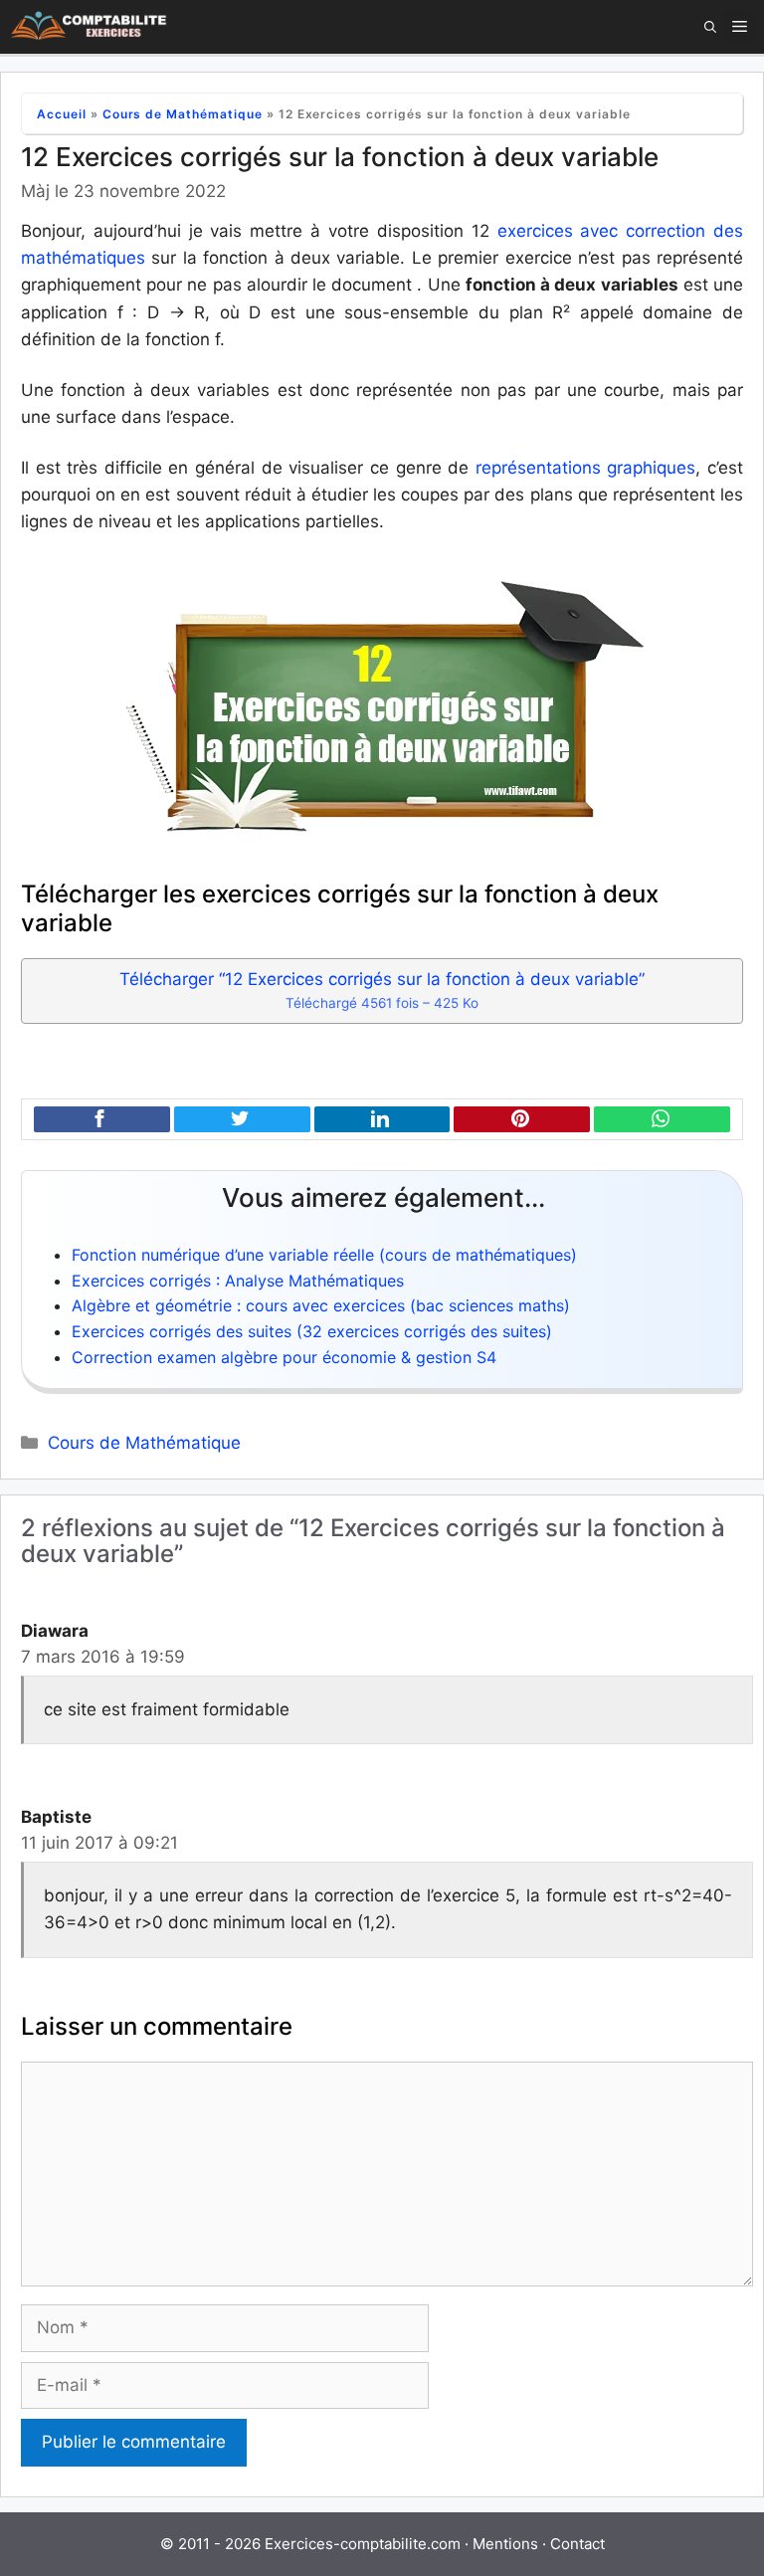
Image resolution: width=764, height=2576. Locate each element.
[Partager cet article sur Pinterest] (522, 1120)
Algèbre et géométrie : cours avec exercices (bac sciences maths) (321, 1305)
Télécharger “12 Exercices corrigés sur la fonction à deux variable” (382, 990)
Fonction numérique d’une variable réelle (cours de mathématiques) (324, 1255)
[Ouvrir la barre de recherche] (710, 27)
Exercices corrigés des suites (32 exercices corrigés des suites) (312, 1331)
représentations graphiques (582, 468)
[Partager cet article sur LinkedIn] (382, 1120)
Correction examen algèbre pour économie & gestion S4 (284, 1357)
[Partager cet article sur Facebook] (102, 1120)
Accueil (62, 114)
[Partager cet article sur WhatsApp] (662, 1120)
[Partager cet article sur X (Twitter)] (242, 1120)
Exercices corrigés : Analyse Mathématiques (238, 1281)
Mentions (505, 2544)
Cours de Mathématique (183, 114)
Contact (577, 2544)
